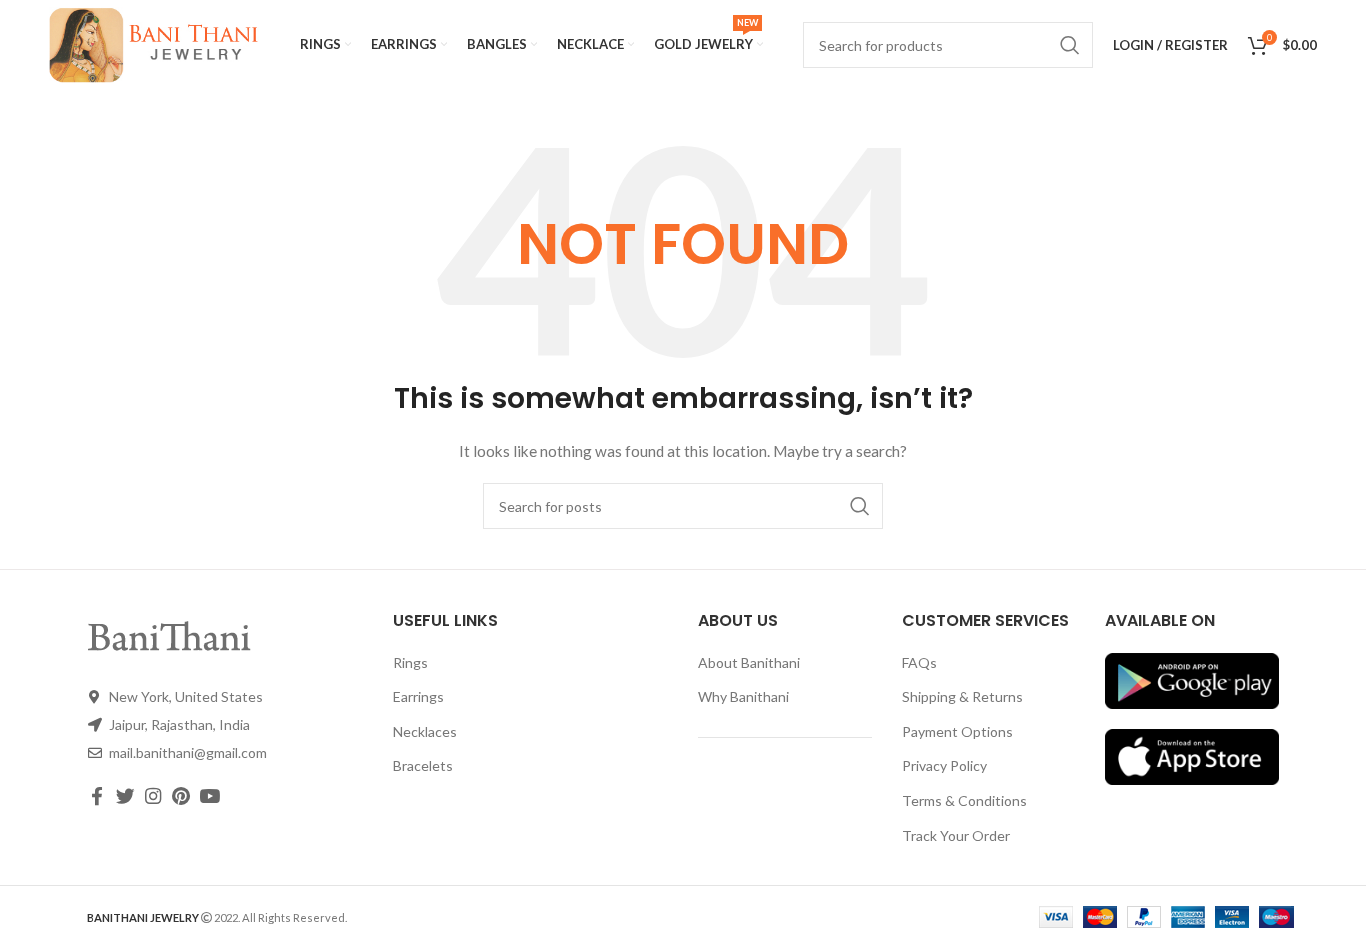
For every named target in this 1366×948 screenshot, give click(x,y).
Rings (410, 662)
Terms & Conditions (964, 800)
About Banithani (749, 662)
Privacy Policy (944, 765)
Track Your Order (956, 835)
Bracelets (423, 765)
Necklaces (425, 731)
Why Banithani (743, 696)
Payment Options (957, 731)
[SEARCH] (860, 506)
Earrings (418, 696)
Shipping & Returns (962, 696)
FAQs (919, 662)
